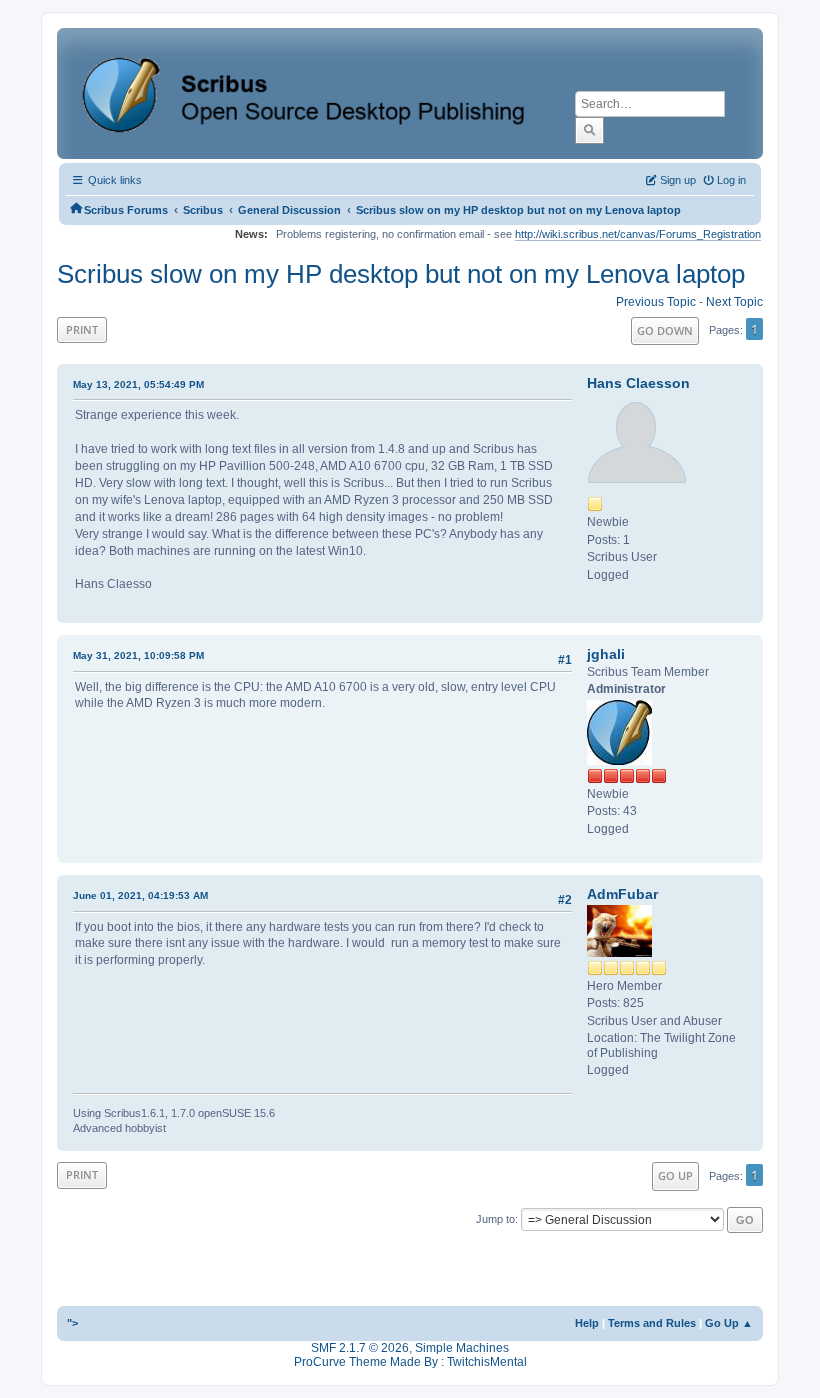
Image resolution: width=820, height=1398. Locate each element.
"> (72, 1323)
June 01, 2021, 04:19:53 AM (140, 895)
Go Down (665, 330)
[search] (589, 130)
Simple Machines (462, 1348)
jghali (606, 654)
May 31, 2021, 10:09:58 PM (138, 655)
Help (587, 1323)
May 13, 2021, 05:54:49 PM (138, 384)
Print (82, 329)
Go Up (675, 1175)
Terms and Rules (652, 1323)
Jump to (495, 1219)
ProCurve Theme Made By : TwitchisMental (410, 1362)
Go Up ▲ (729, 1323)
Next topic (734, 302)
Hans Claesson (638, 383)
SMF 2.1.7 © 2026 (360, 1348)
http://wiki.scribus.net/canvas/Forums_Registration (638, 234)
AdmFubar (622, 894)
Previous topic (656, 302)
